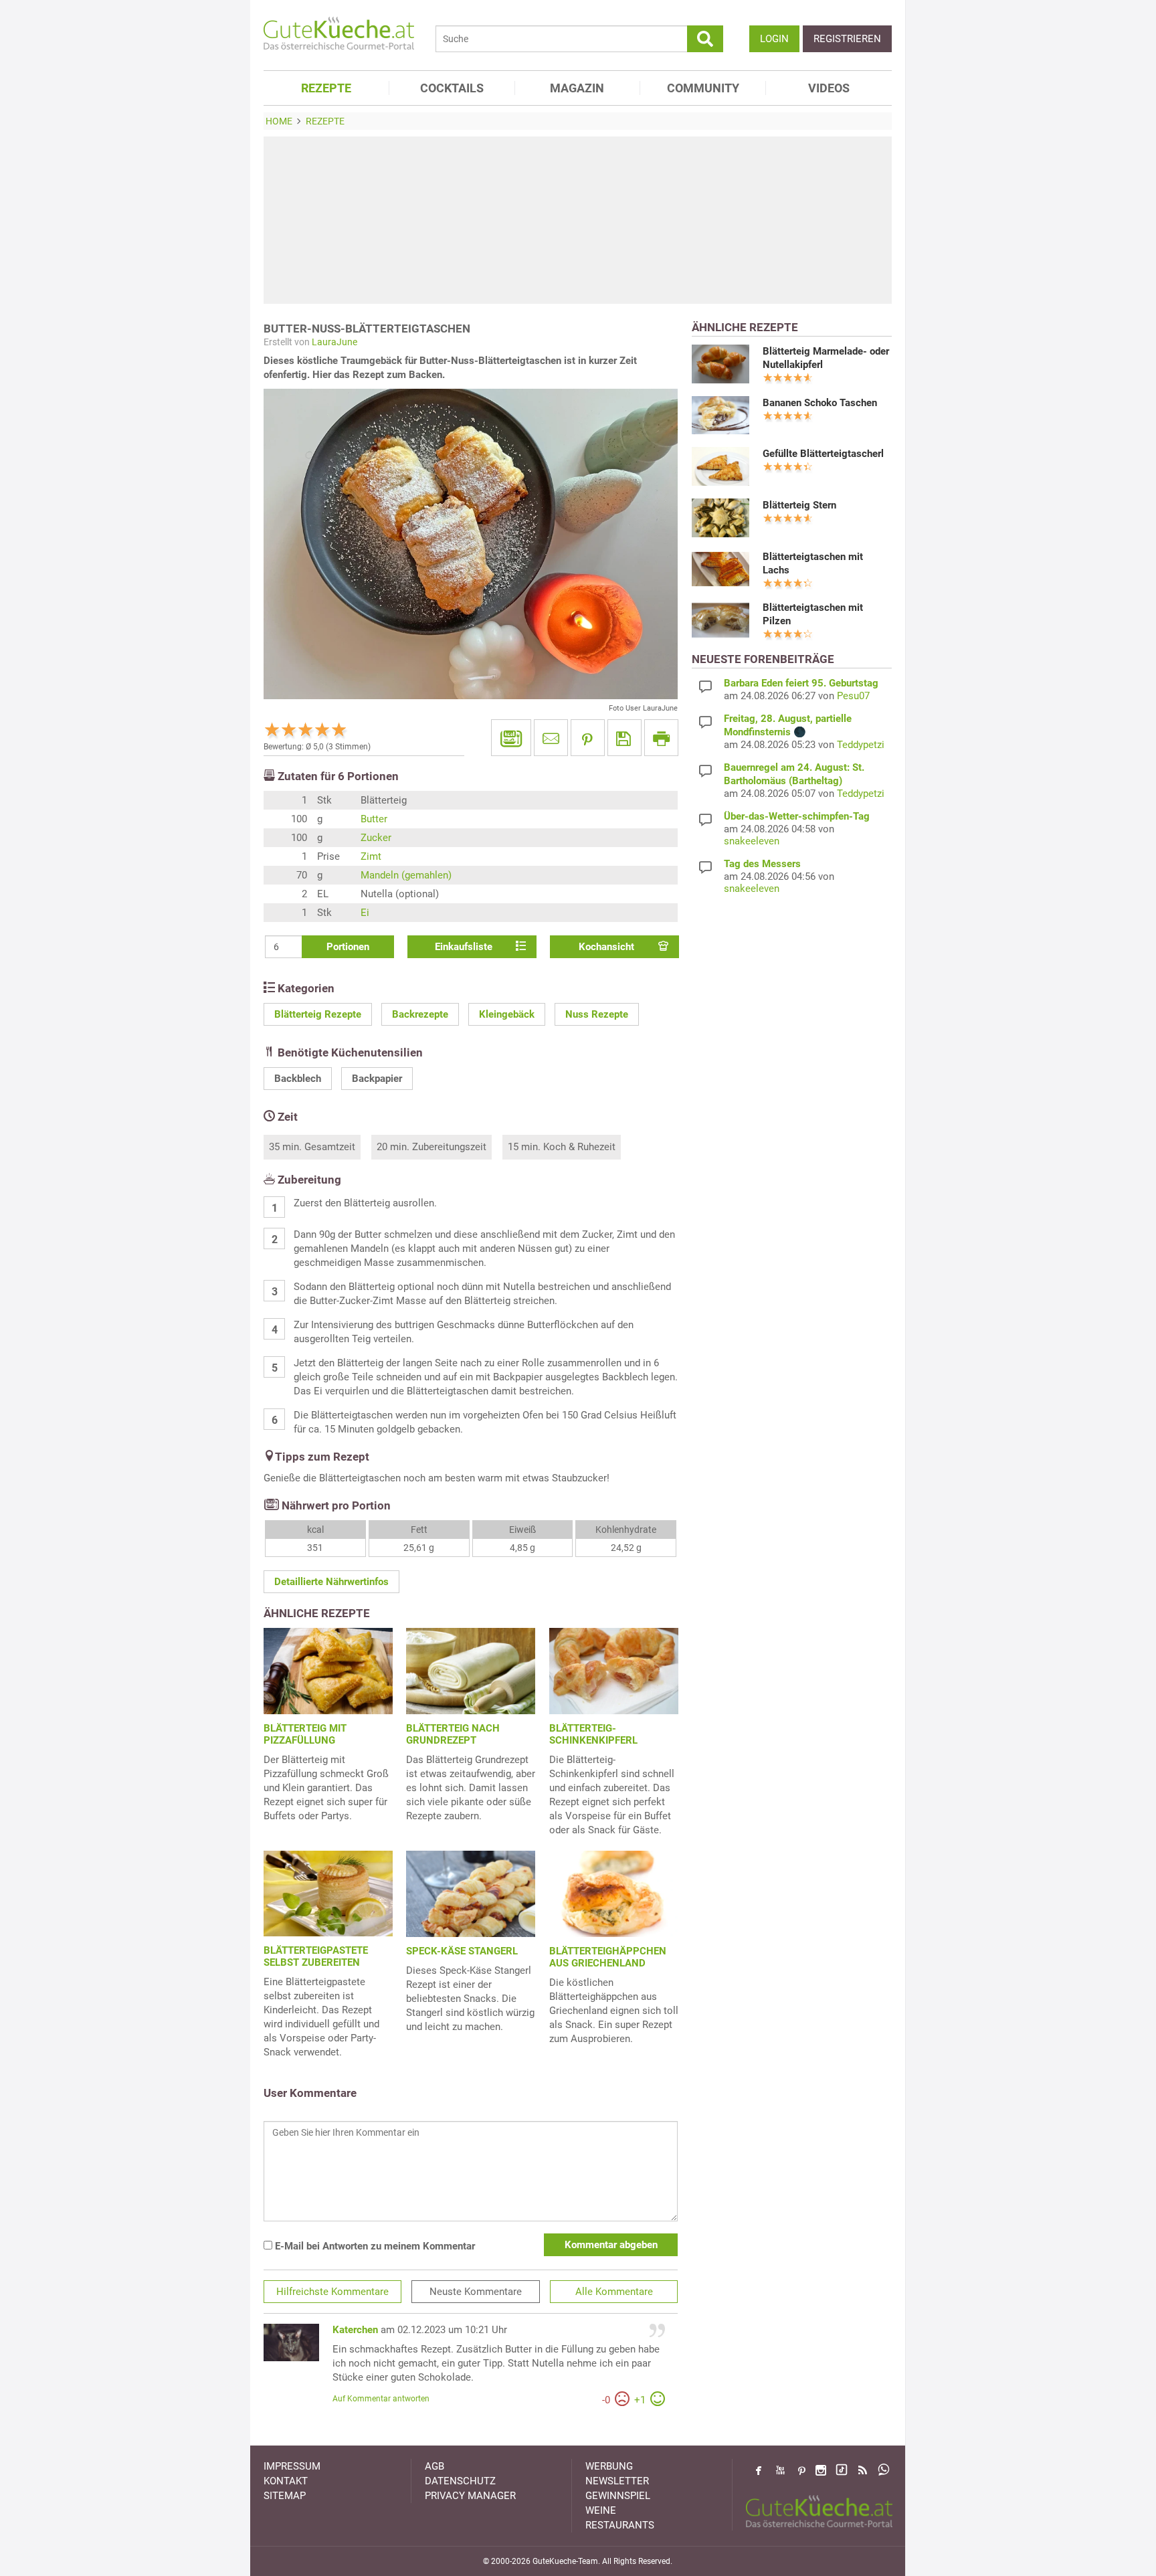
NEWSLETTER (617, 2481)
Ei (365, 913)
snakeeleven (752, 841)
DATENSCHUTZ (460, 2481)
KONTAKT (286, 2481)
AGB (435, 2466)
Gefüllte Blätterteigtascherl (823, 454)
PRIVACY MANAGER (470, 2496)
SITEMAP (285, 2496)
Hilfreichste (332, 2292)
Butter (374, 819)
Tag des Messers (762, 864)
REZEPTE (326, 88)
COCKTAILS (452, 88)
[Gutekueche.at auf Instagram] (821, 2470)
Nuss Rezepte (597, 1014)
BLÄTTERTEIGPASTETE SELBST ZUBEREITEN (316, 1956)
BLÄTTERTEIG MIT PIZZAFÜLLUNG (305, 1734)
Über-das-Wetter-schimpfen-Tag (797, 816)
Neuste (476, 2292)
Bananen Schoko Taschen (820, 403)
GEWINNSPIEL (618, 2496)
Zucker (376, 838)
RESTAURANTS (620, 2525)
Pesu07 (853, 696)
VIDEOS (829, 88)
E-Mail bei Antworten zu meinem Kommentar (374, 2246)
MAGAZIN (577, 88)
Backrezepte (420, 1014)
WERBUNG (609, 2466)
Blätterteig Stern (799, 505)
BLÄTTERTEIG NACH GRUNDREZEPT (453, 1734)
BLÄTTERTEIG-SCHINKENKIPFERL (593, 1734)
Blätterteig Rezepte (318, 1014)
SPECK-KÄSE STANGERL (462, 1951)
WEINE (601, 2510)
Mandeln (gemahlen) (406, 875)
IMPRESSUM (292, 2466)
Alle (614, 2292)
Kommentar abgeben (611, 2245)
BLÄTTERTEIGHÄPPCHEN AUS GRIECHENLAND (608, 1957)
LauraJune (334, 342)
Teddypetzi (861, 745)
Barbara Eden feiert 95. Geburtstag (801, 683)
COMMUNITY (703, 88)
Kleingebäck (507, 1014)
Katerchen (355, 2330)
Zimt (371, 856)
